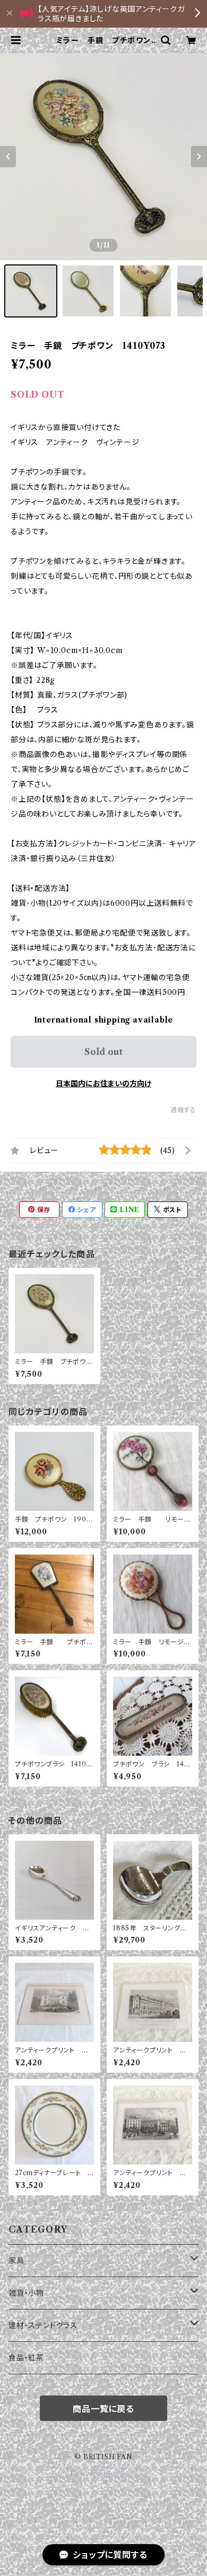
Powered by (92, 2474)
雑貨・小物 (26, 2293)
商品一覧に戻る (103, 2409)
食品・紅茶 (26, 2358)
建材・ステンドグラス (43, 2325)
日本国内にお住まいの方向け (103, 1084)
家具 (16, 2261)
